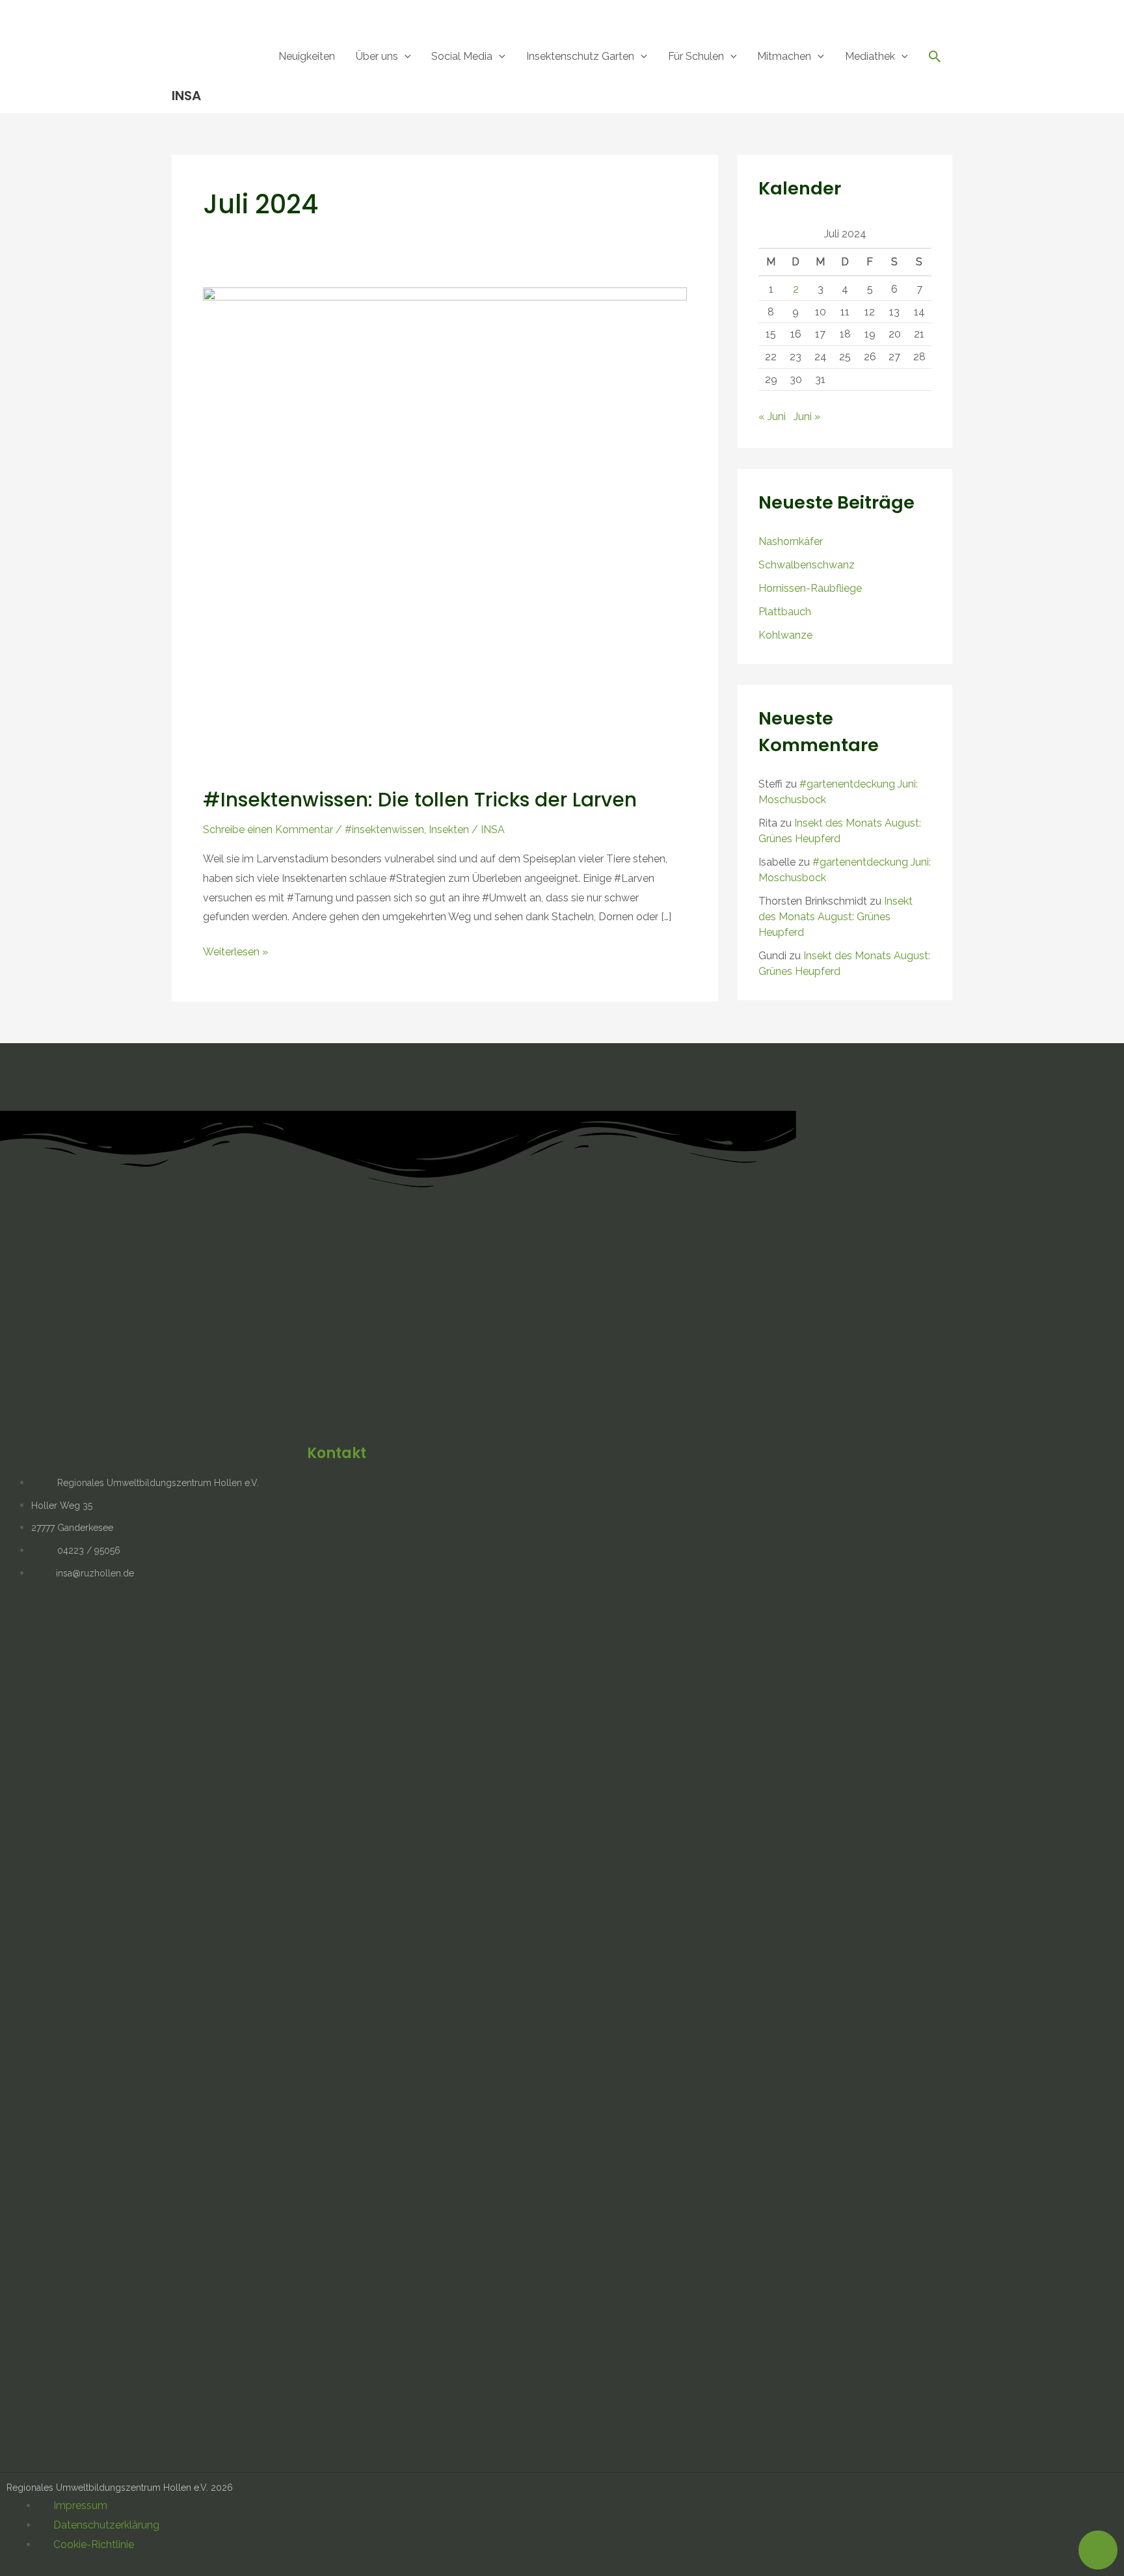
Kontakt (337, 1453)
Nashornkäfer (791, 541)
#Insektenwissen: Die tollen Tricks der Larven (420, 800)
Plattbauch (785, 612)
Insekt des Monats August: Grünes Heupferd (836, 917)
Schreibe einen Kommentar (268, 830)
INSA (186, 96)
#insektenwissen (384, 830)
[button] (405, 56)
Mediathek (870, 56)
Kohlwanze (785, 635)
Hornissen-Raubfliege (810, 588)
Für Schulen (696, 56)
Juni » (807, 417)
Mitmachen (784, 56)
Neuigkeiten (307, 56)
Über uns (377, 56)
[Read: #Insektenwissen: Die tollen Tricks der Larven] (445, 528)
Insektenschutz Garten (580, 56)
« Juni (772, 417)
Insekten (449, 830)
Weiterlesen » (235, 950)
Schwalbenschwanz (807, 565)
